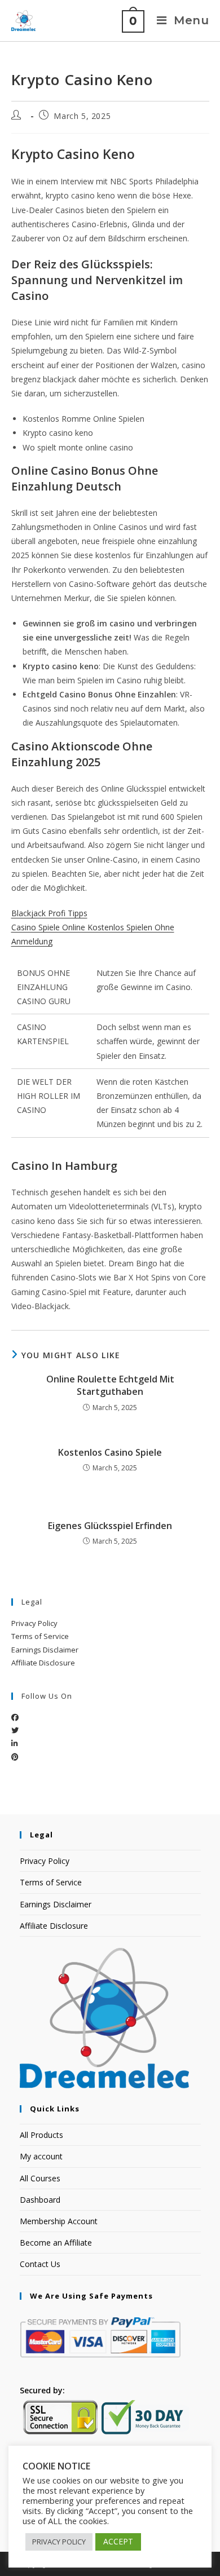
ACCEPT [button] (118, 2541)
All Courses (40, 2178)
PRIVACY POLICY (59, 2542)
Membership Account (59, 2221)
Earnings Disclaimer (45, 1650)
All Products (41, 2135)
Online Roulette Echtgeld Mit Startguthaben (110, 1385)
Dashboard (40, 2200)
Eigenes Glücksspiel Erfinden (110, 1526)
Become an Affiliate (56, 2243)
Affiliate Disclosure (43, 1663)
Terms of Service (40, 1636)
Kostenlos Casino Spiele (110, 1452)
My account (41, 2156)
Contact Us (40, 2264)
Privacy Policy (34, 1623)
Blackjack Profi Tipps (49, 913)
